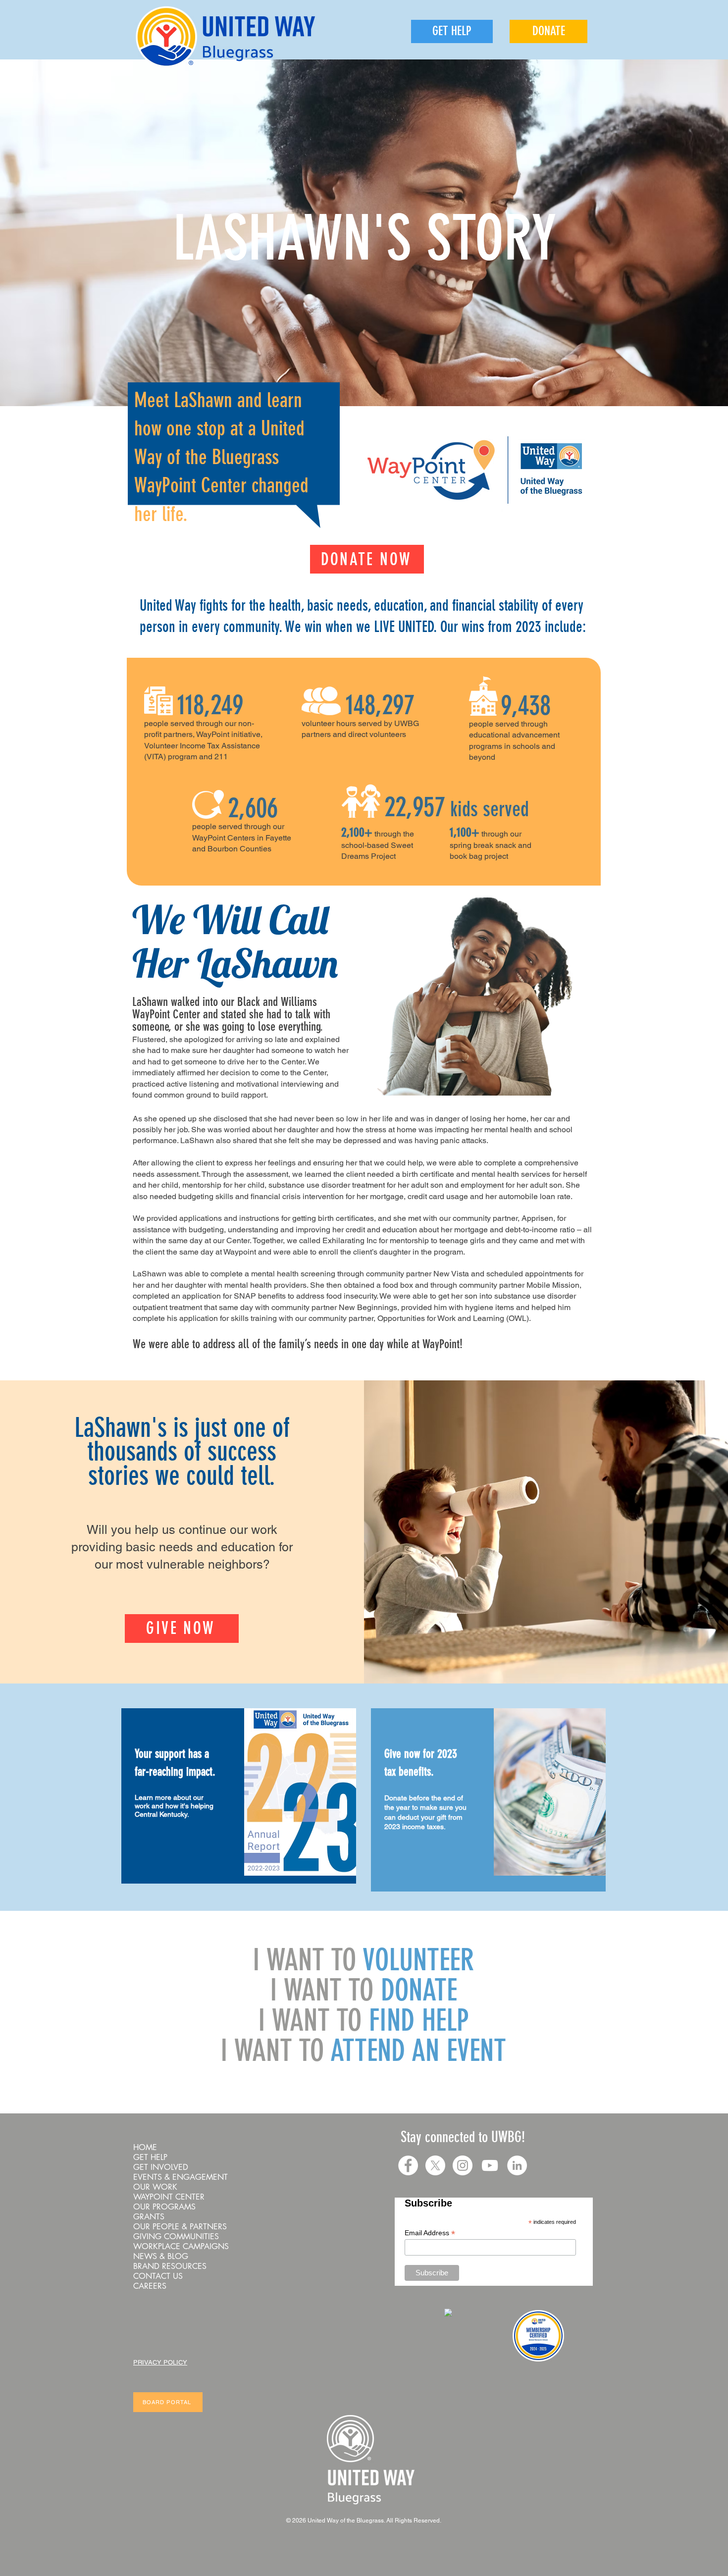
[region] (239, 1796)
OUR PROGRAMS (164, 2207)
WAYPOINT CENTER (169, 2197)
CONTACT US (158, 2276)
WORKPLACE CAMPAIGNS (181, 2247)
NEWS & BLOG (161, 2257)
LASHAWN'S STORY (364, 238)
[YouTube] (490, 2165)
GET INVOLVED (161, 2167)
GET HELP (150, 2157)
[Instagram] (463, 2165)
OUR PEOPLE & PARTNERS (180, 2227)
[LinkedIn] (517, 2165)
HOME (145, 2148)
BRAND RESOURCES (170, 2266)
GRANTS (149, 2217)
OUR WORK (155, 2187)
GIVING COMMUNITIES (176, 2237)
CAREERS (150, 2286)
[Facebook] (408, 2165)
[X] (435, 2165)
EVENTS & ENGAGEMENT (181, 2177)
